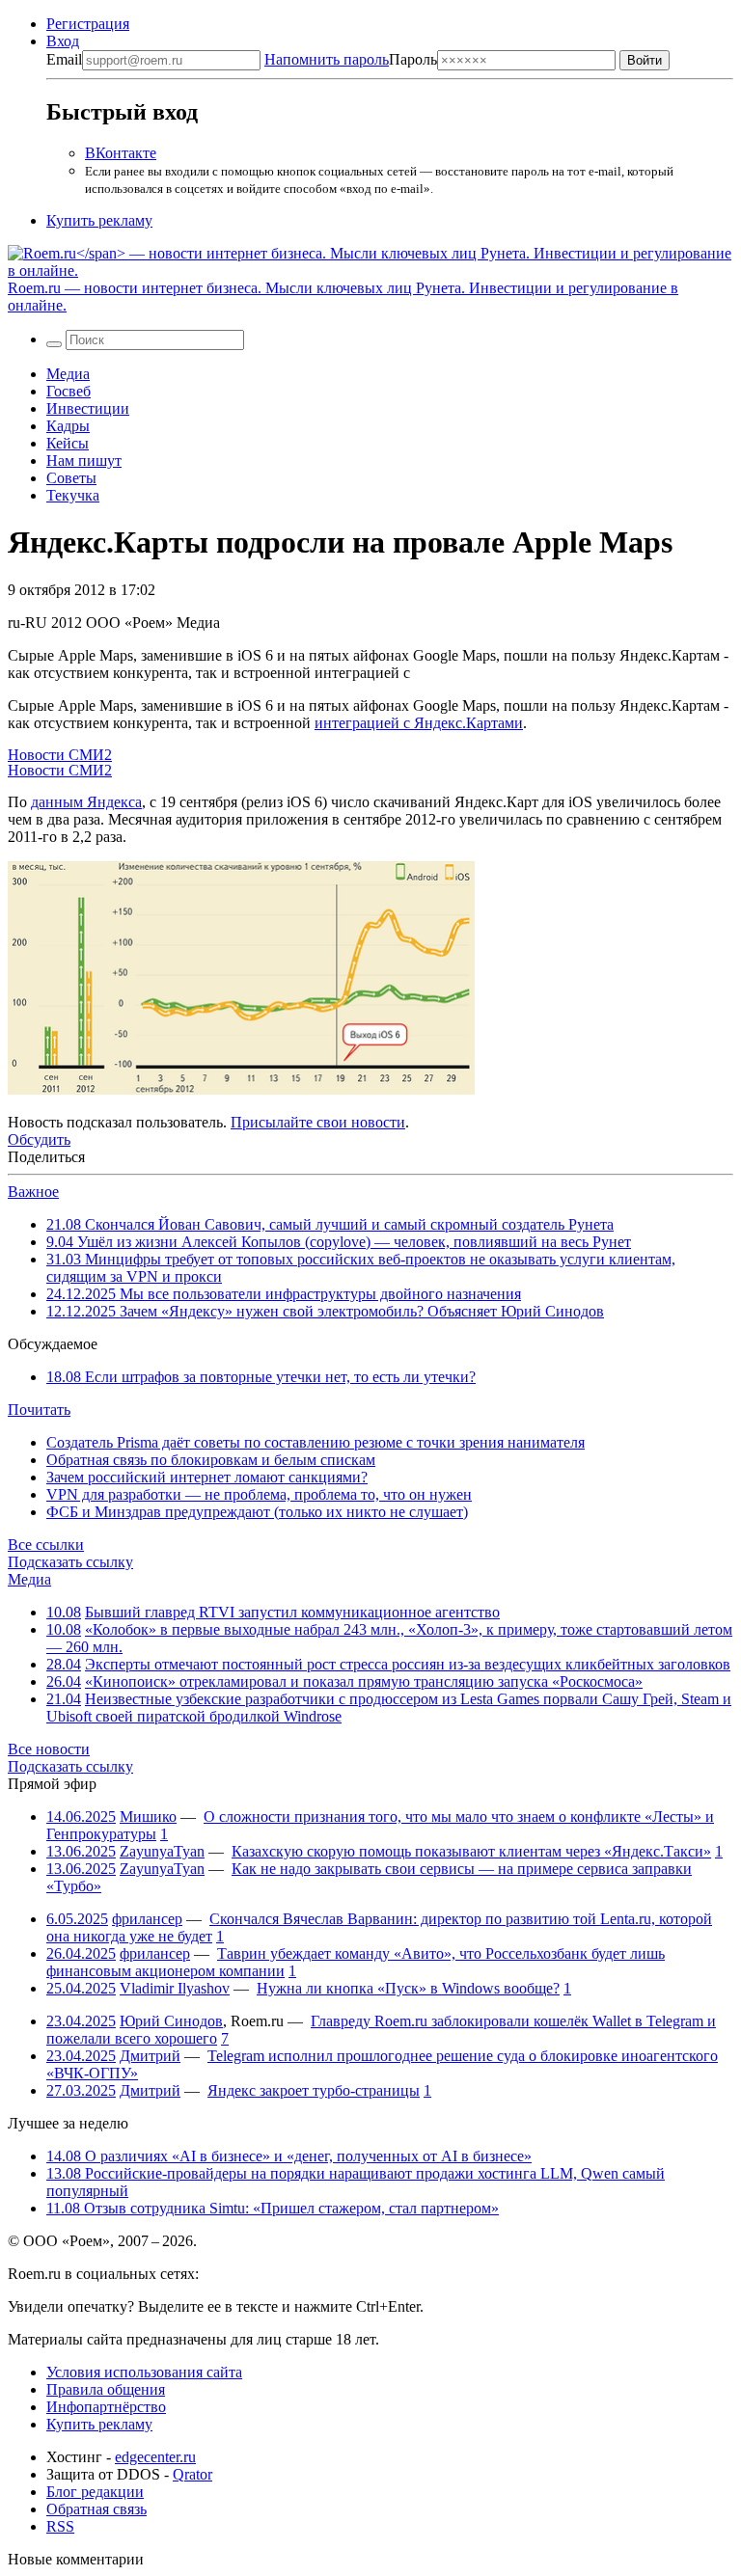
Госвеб (69, 391)
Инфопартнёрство (106, 2407)
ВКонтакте (121, 153)
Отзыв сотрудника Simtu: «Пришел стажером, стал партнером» (273, 2208)
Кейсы (68, 443)
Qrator (192, 2474)
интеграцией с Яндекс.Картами (419, 723)
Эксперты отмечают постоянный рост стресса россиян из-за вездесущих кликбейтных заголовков (408, 1664)
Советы (71, 478)
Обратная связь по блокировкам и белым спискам (211, 1460)
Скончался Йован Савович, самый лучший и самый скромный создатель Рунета (330, 1224)
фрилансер (147, 1919)
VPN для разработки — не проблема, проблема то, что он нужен (259, 1494)
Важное (33, 1192)
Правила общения (106, 2389)
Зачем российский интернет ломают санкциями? (207, 1477)
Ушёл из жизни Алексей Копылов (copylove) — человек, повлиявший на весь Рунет (339, 1242)
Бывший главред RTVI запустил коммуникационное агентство (292, 1612)
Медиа (68, 374)
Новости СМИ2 (60, 755)
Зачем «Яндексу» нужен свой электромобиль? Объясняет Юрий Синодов (325, 1311)
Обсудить (39, 1139)
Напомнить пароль (327, 59)
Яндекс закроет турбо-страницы (314, 2090)
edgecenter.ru (155, 2457)
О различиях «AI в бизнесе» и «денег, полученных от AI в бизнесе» (289, 2156)
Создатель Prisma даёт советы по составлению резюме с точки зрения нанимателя (316, 1442)
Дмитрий (150, 2056)
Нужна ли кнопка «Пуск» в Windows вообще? (408, 1988)
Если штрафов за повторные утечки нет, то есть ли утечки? (261, 1377)
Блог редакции (95, 2492)
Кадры (68, 426)
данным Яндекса (86, 802)
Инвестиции (88, 408)
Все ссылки (46, 1545)
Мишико (148, 1817)
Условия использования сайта (144, 2372)
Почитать (39, 1410)
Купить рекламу (99, 220)
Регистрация (88, 24)
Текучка (73, 495)
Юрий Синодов (171, 2021)
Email (64, 59)
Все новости (49, 1749)
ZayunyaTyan (162, 1851)
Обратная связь (96, 2509)
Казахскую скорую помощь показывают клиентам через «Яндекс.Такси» (471, 1851)
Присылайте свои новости (318, 1122)
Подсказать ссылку (70, 1562)
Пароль (351, 59)
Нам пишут (84, 461)
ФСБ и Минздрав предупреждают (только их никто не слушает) (257, 1512)
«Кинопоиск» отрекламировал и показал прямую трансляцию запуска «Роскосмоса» (364, 1681)
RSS (60, 2526)
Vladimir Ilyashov (175, 1988)
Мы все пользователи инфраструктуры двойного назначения (284, 1294)
